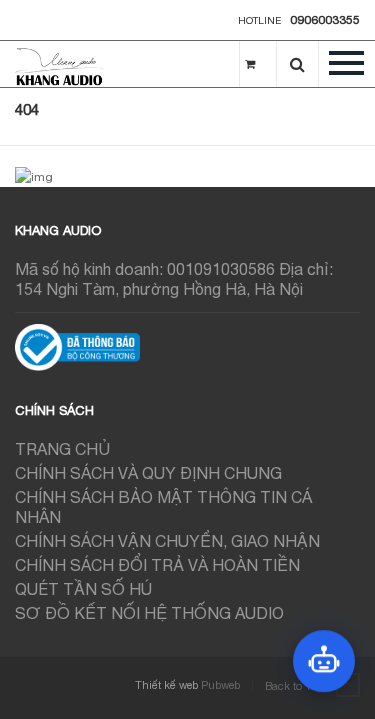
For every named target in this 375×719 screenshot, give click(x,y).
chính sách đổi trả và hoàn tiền (157, 565)
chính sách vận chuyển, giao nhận (167, 541)
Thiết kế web (166, 685)
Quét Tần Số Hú (83, 589)
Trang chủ (62, 449)
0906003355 (325, 20)
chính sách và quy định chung (148, 473)
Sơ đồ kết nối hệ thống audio (149, 613)
